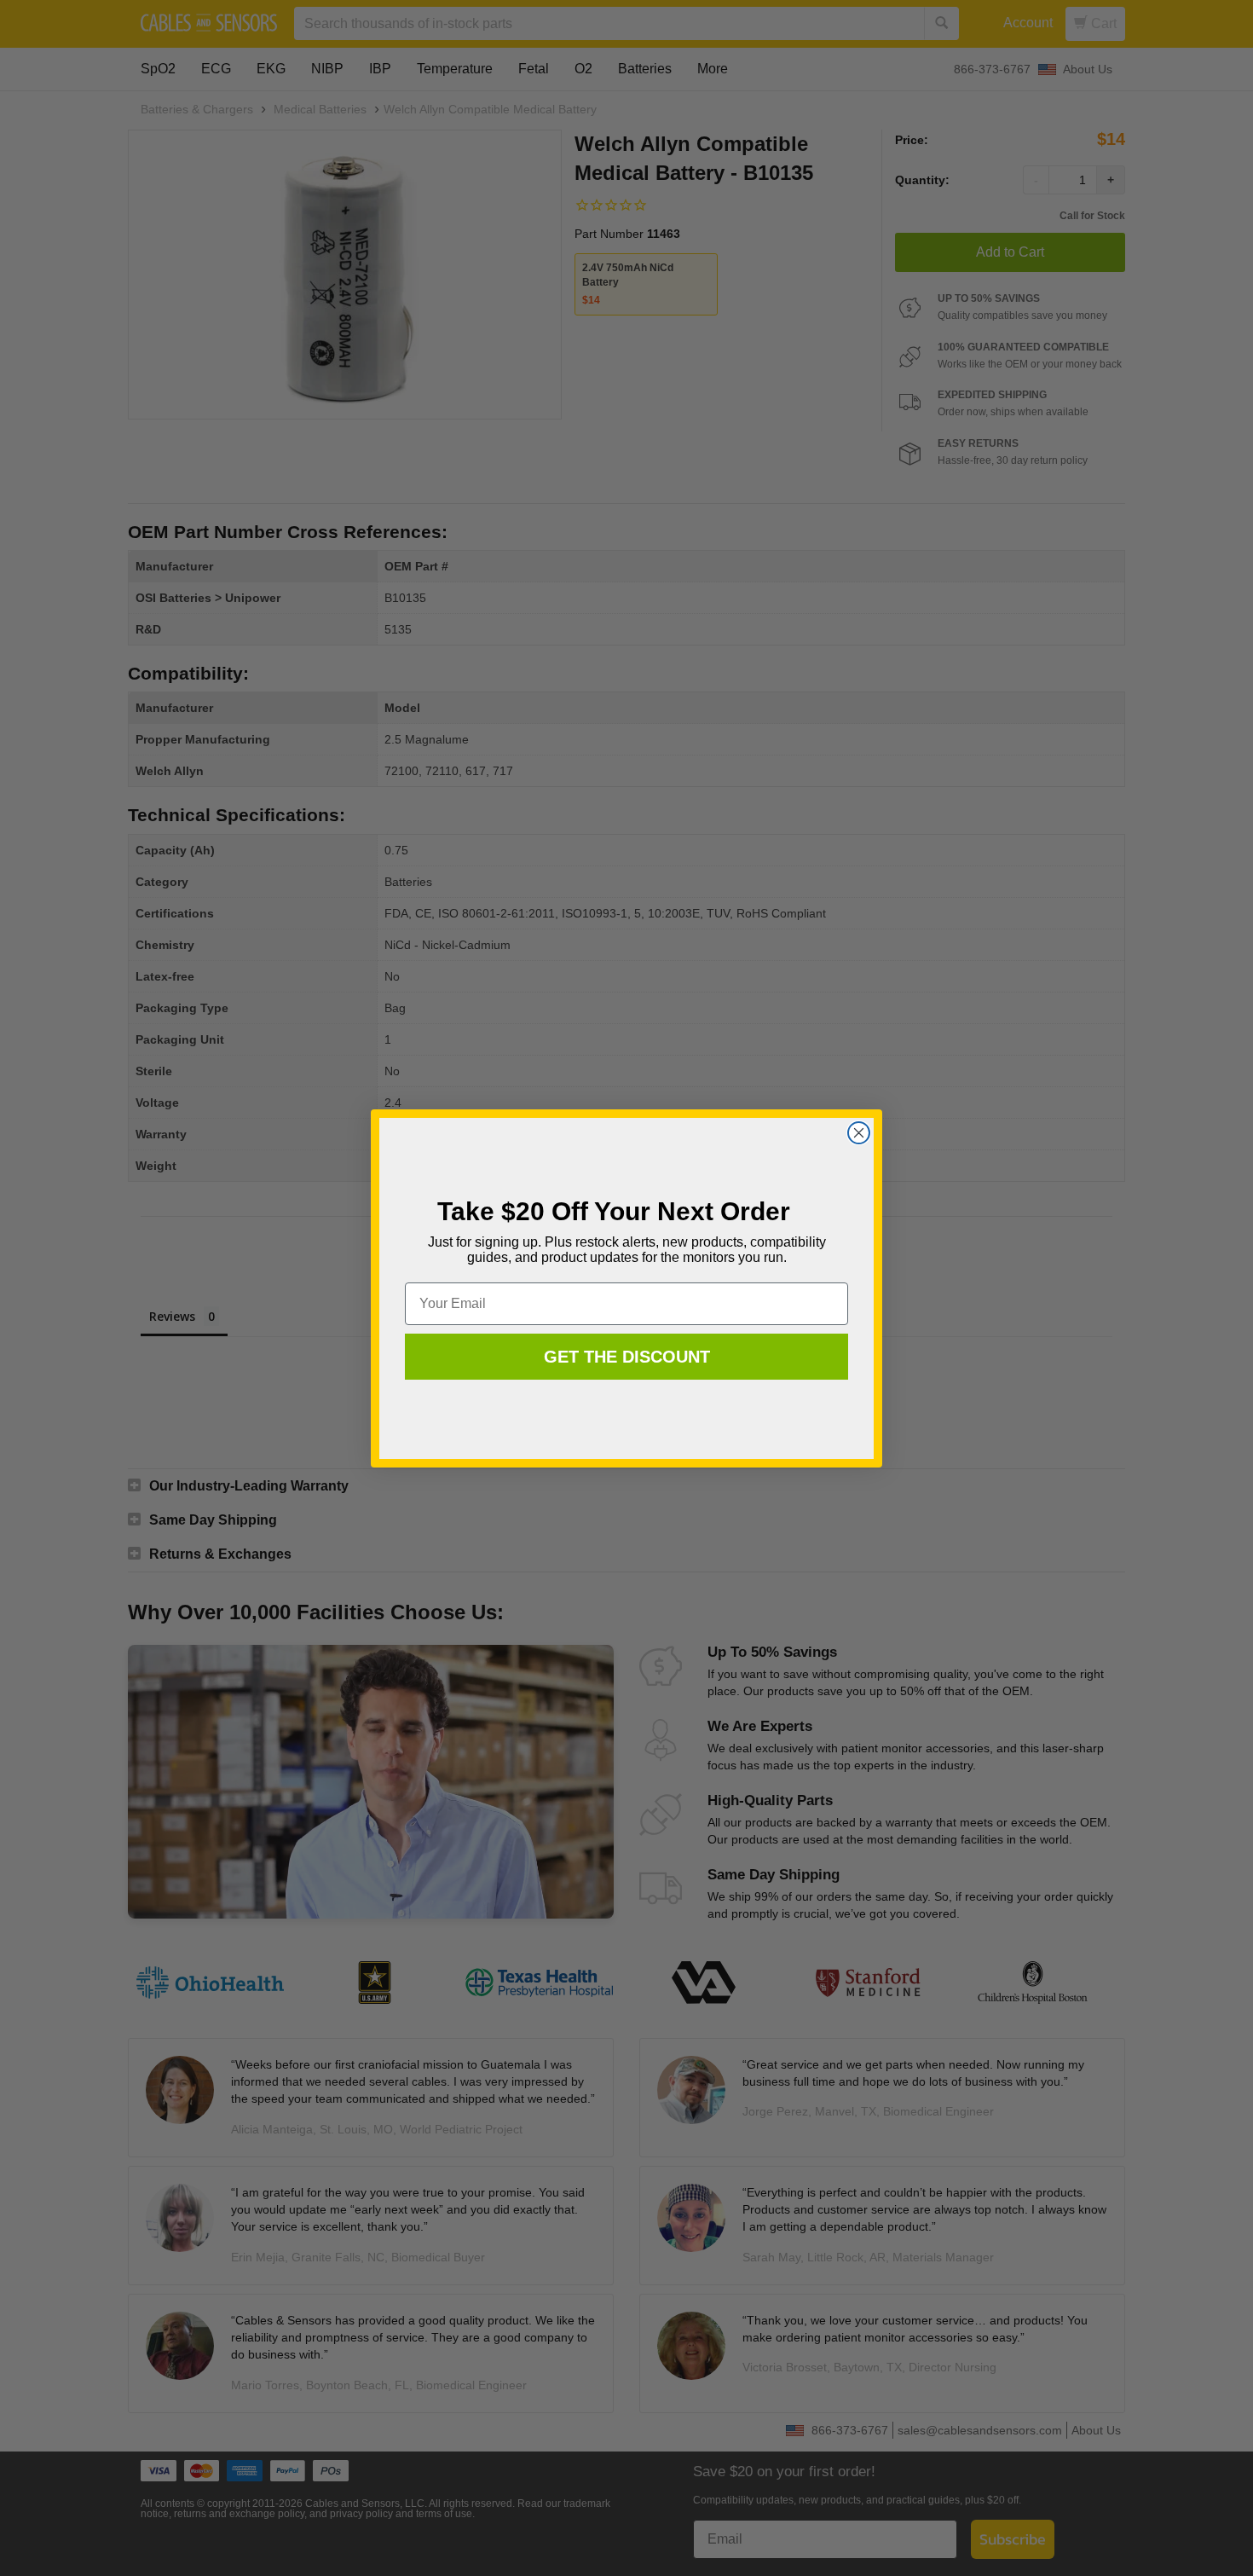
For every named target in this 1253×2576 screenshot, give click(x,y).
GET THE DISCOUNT (627, 1357)
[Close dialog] (859, 1133)
